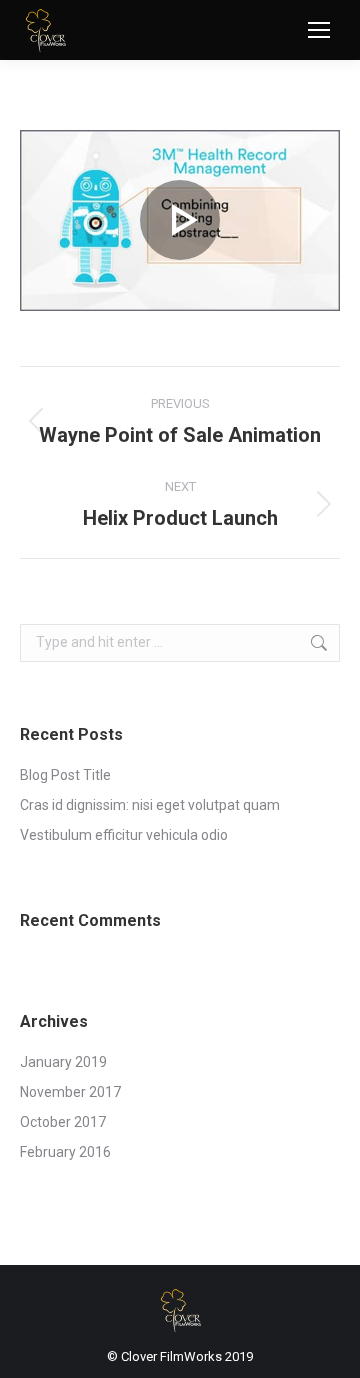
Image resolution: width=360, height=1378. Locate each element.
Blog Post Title (65, 775)
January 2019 (63, 1062)
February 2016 (65, 1152)
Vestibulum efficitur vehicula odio (124, 835)
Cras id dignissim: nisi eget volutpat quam (150, 805)
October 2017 (63, 1122)
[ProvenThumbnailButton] (180, 220)
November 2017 (70, 1092)
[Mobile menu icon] (319, 30)
